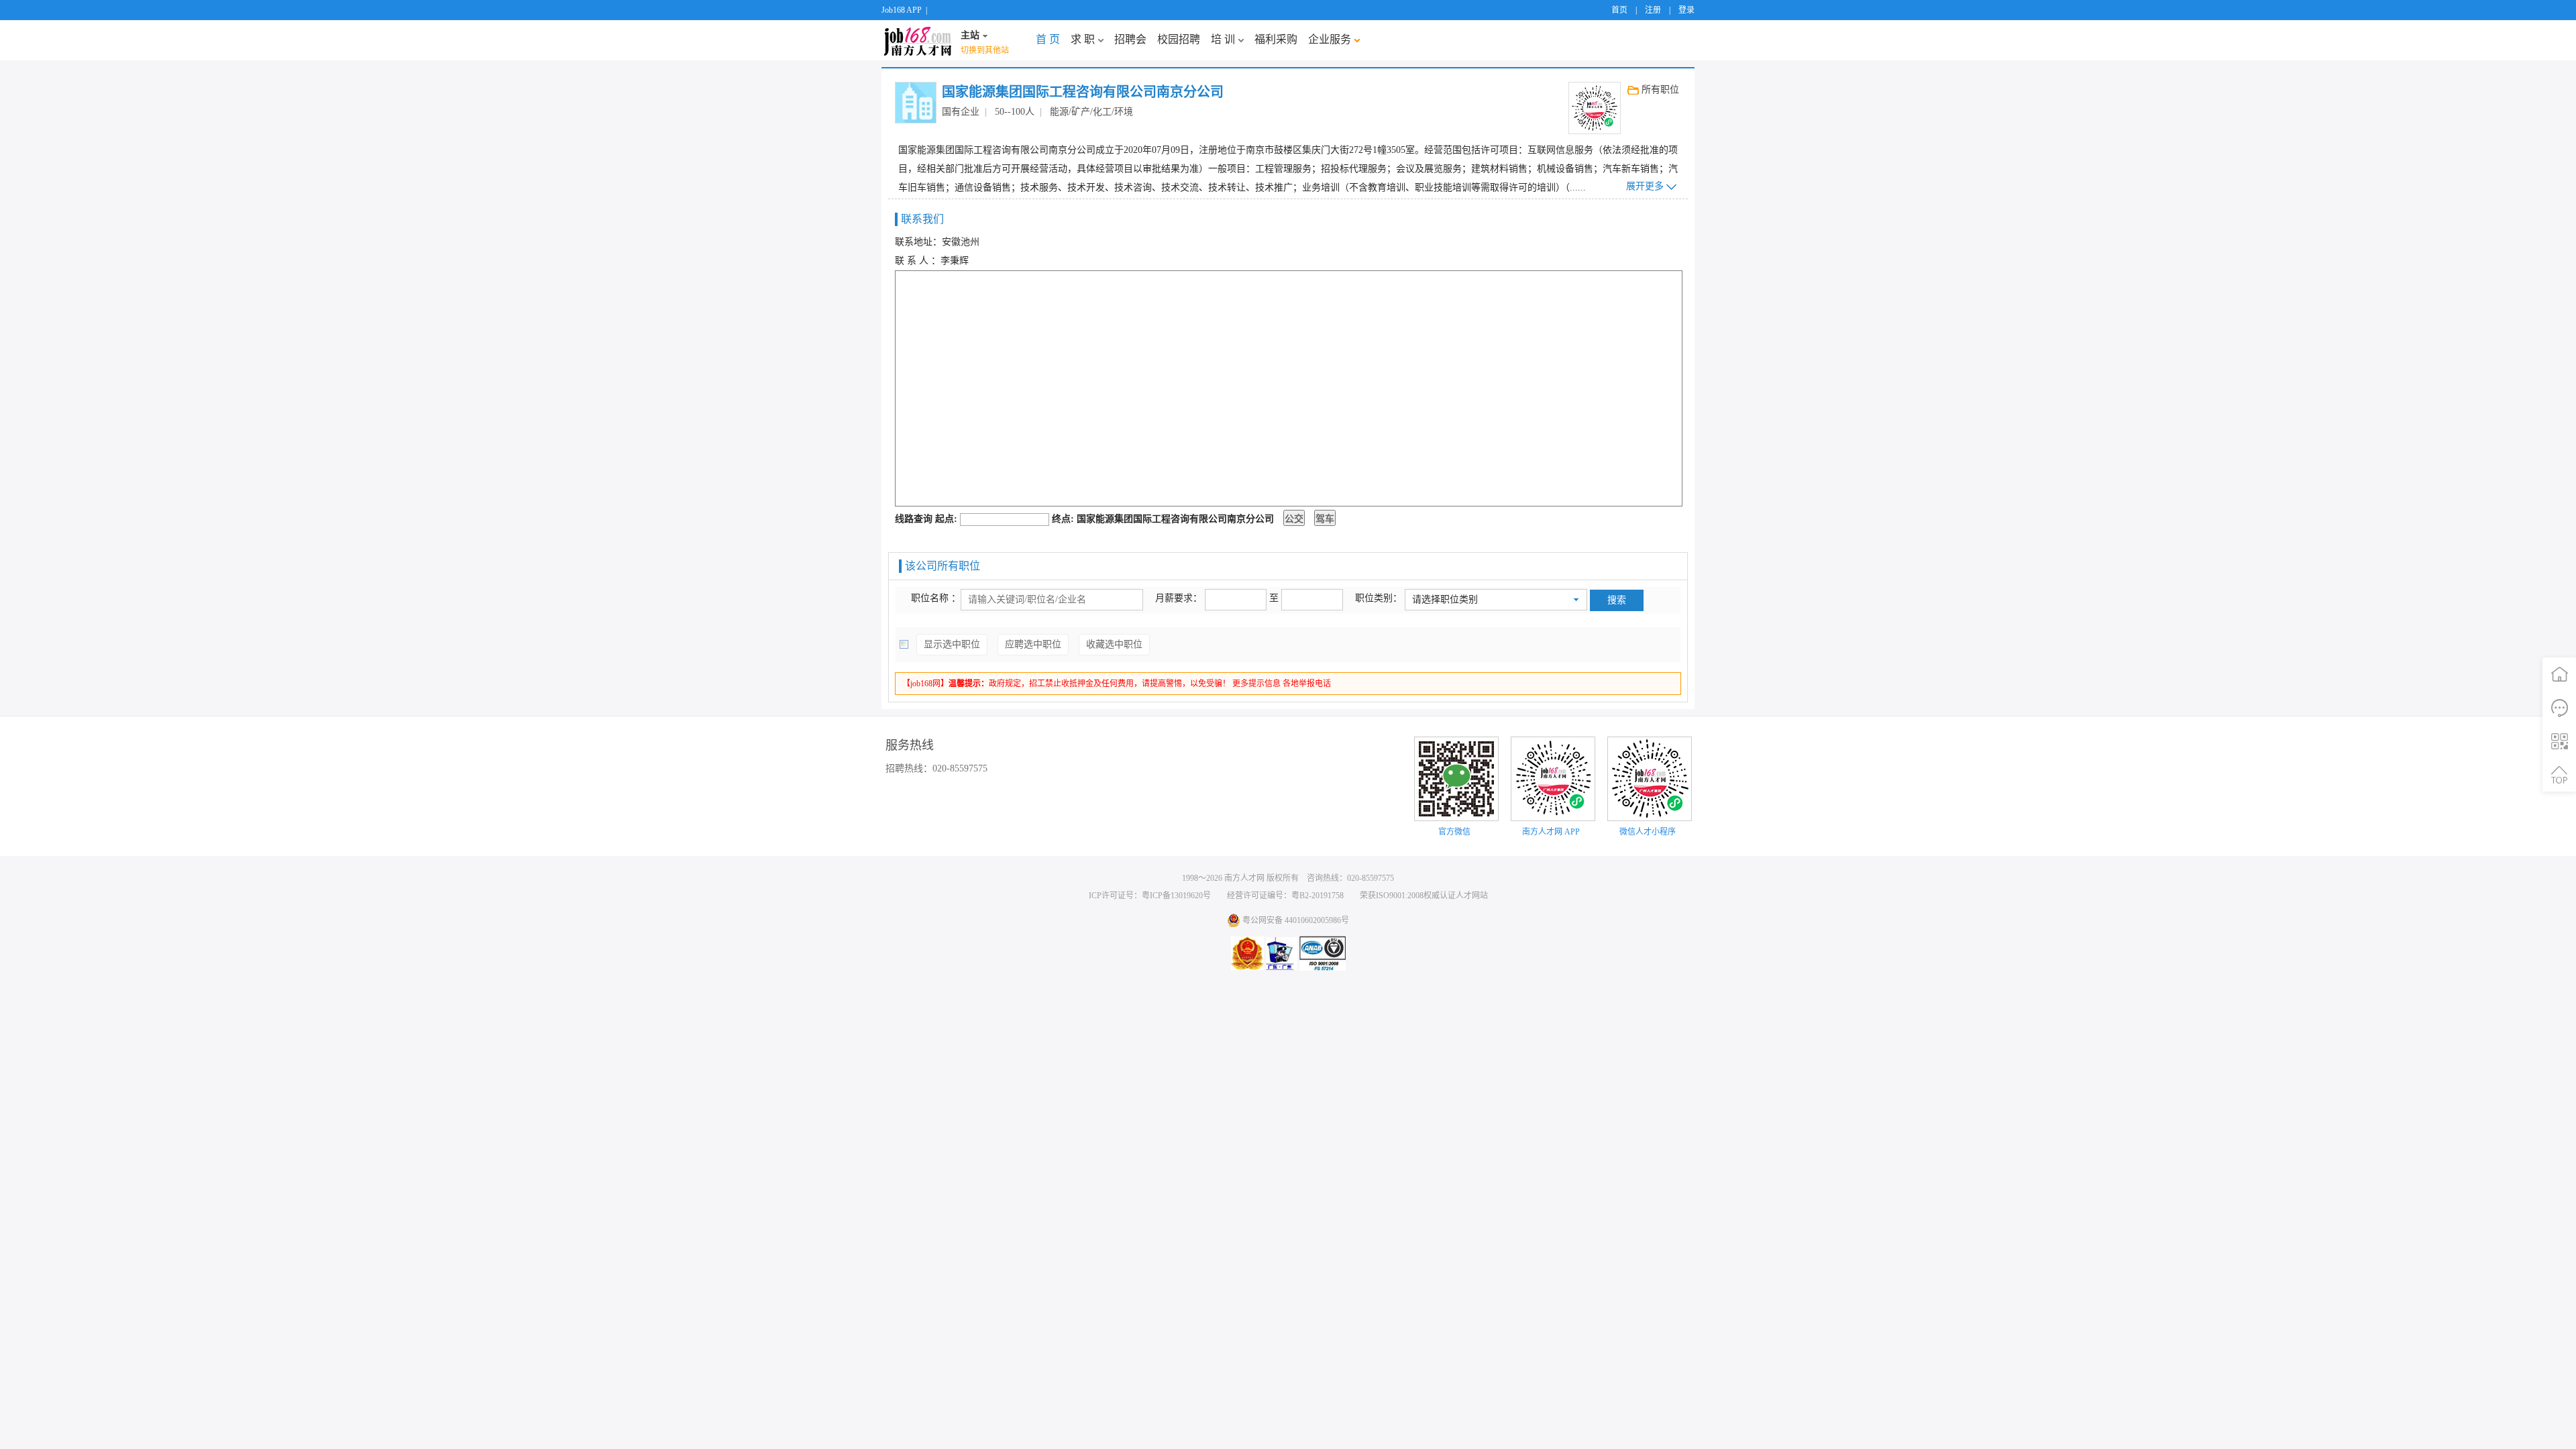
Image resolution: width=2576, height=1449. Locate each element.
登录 (1686, 10)
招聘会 (1130, 39)
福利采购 (1276, 39)
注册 (1653, 10)
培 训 (1223, 39)
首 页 (1048, 39)
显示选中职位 (952, 644)
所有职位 (1660, 90)
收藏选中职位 (1114, 644)
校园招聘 (1179, 39)
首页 (1619, 10)
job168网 (918, 40)
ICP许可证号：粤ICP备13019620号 (1150, 896)
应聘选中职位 (1033, 644)
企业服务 (1330, 39)
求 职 (1083, 39)
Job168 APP (902, 10)
